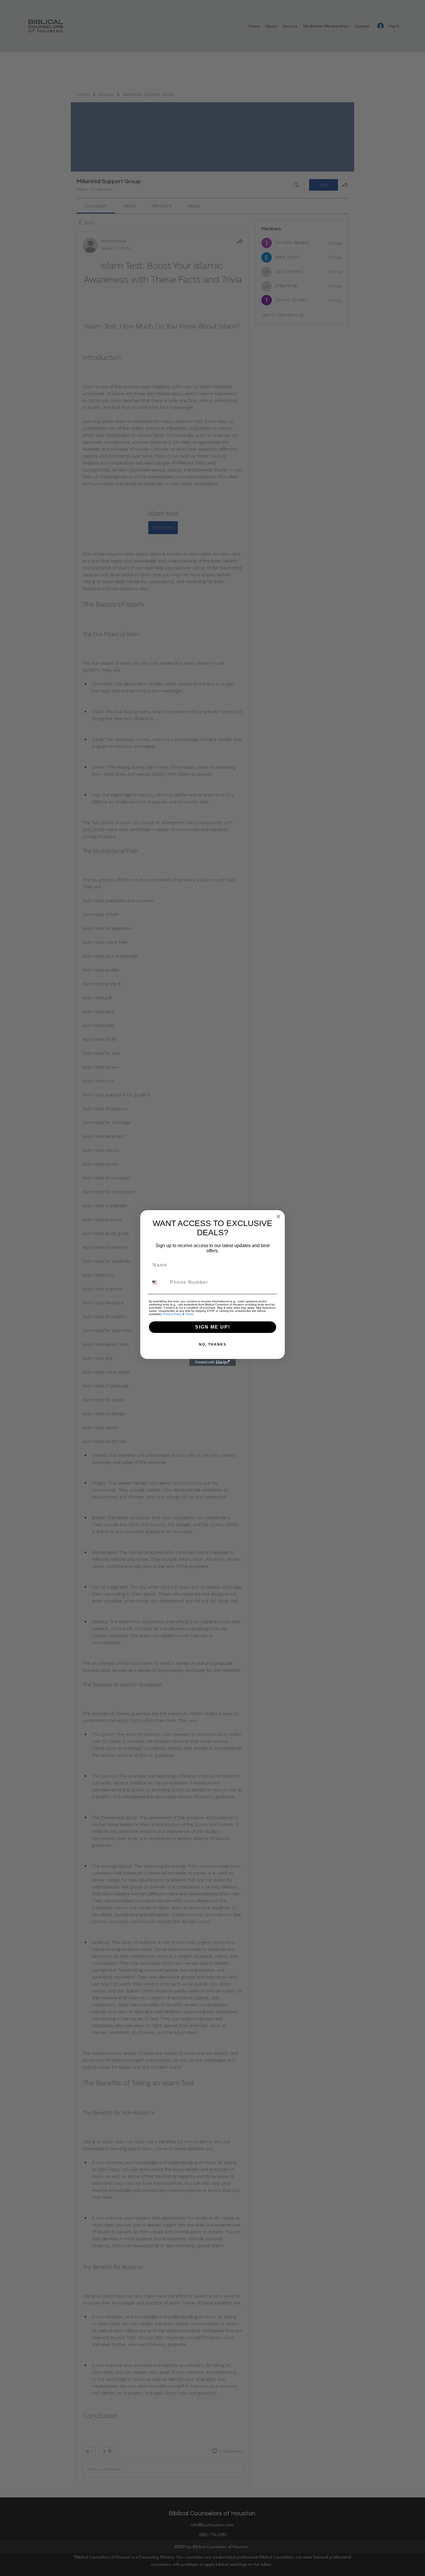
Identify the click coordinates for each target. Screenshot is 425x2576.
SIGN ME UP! (213, 1327)
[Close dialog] (278, 1217)
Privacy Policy (172, 1314)
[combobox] (158, 1282)
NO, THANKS (213, 1344)
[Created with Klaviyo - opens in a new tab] (212, 1362)
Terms (189, 1314)
